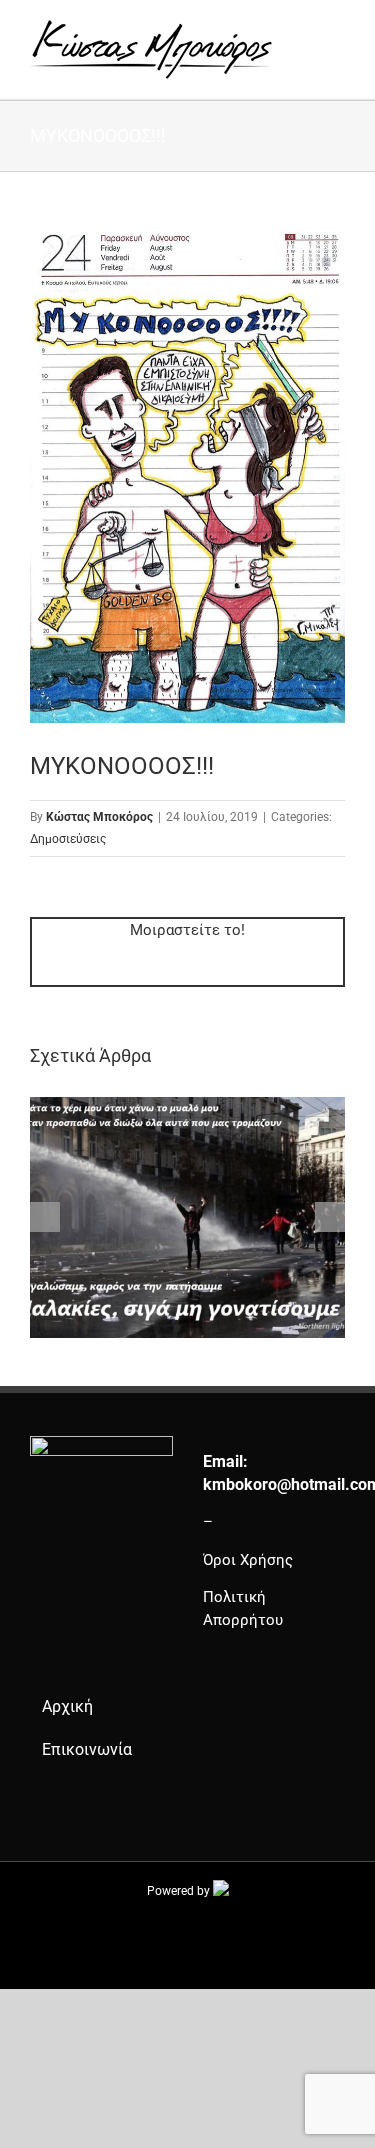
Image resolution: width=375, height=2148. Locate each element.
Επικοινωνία (87, 1749)
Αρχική (67, 1706)
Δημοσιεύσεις (68, 839)
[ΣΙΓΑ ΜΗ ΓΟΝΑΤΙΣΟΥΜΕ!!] (187, 1106)
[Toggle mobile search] (301, 30)
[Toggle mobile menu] (337, 30)
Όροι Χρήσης (248, 1560)
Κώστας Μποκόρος (99, 817)
